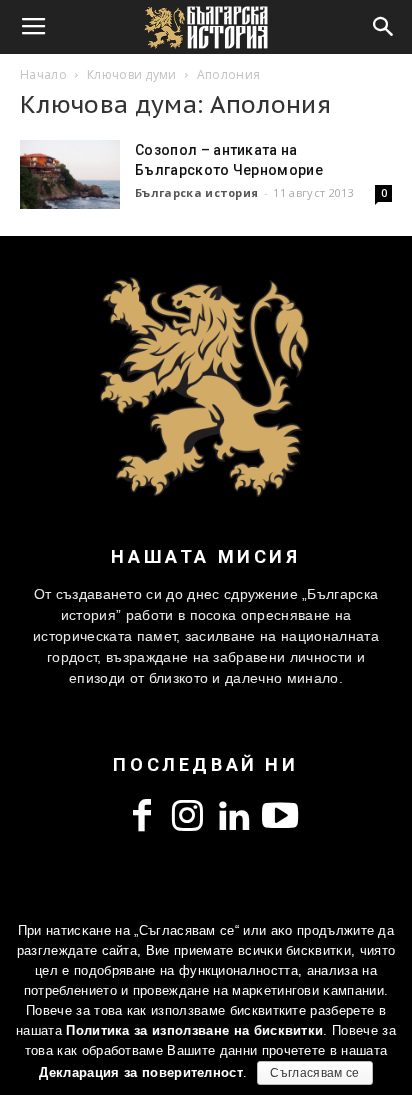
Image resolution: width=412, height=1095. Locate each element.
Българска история (196, 192)
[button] (384, 27)
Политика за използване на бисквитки (194, 1030)
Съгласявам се (314, 1073)
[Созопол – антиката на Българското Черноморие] (70, 174)
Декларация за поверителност (141, 1072)
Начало (43, 74)
